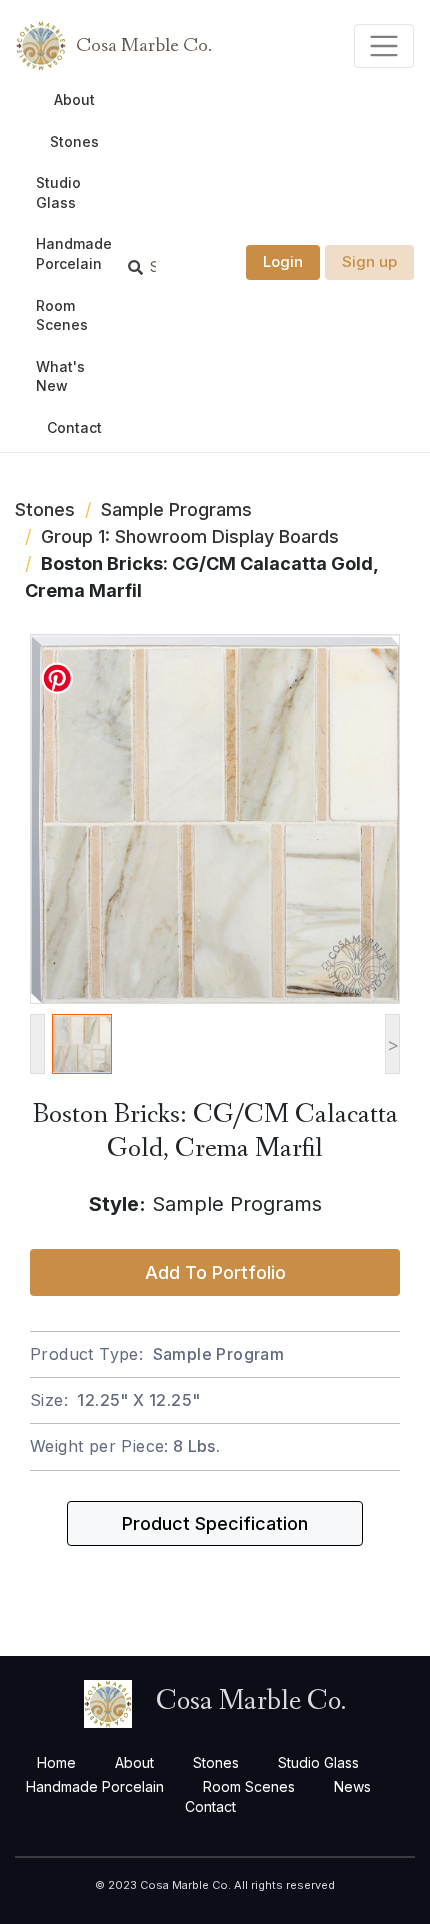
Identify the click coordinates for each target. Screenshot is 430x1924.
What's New (60, 376)
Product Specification (215, 1523)
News (352, 1786)
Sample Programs (176, 509)
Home (56, 1762)
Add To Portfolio (215, 1272)
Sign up (369, 261)
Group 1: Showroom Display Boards (190, 536)
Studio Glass (58, 192)
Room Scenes (62, 315)
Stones (74, 141)
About (74, 99)
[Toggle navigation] (384, 46)
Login (283, 261)
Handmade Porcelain (74, 253)
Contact (74, 427)
